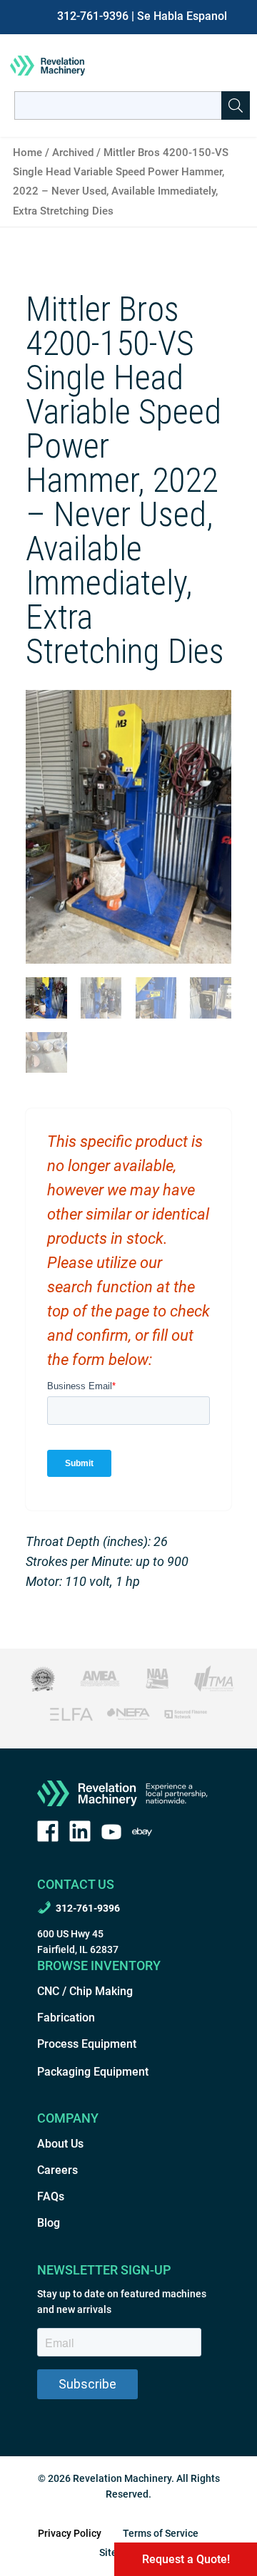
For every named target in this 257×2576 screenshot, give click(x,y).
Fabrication (66, 2018)
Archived (73, 153)
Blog (49, 2223)
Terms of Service (161, 2533)
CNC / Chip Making (85, 1991)
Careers (57, 2170)
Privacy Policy (70, 2533)
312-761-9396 (93, 16)
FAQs (51, 2196)
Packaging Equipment (93, 2072)
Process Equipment (87, 2044)
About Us (60, 2144)
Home (27, 153)
